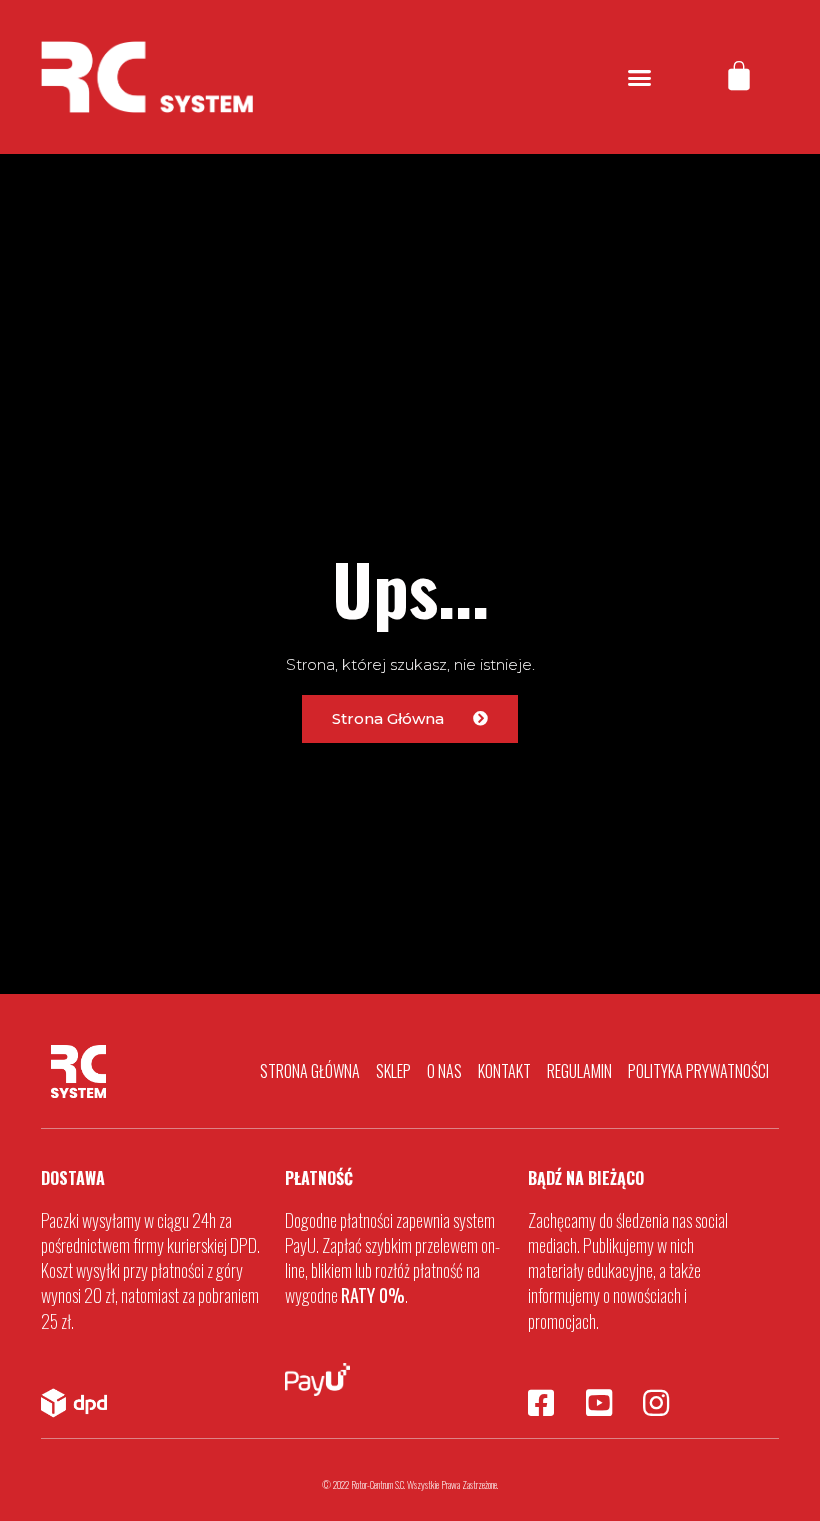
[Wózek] (739, 77)
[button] (640, 77)
